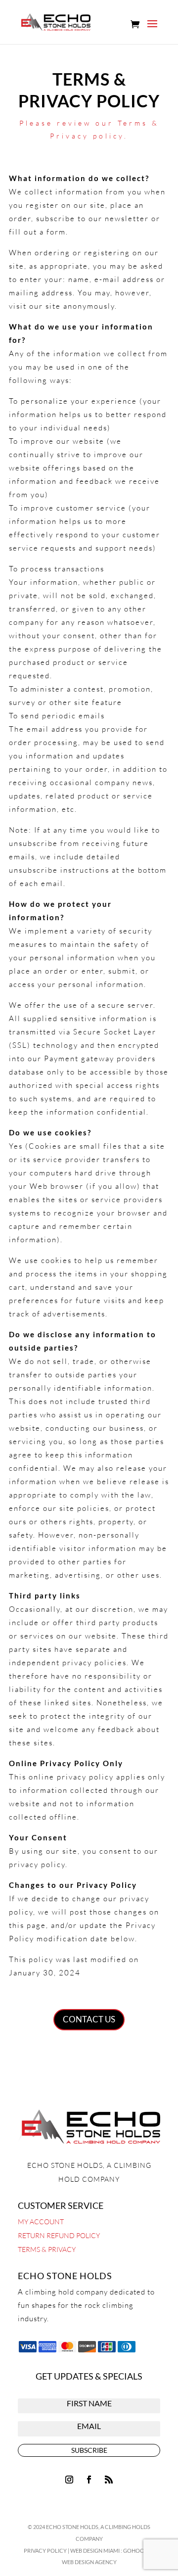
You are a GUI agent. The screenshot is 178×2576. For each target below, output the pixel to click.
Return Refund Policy (59, 2235)
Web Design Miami (95, 2551)
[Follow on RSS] (109, 2480)
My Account (41, 2222)
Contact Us (89, 2019)
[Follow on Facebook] (89, 2480)
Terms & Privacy (47, 2249)
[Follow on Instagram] (69, 2480)
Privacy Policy (45, 2551)
